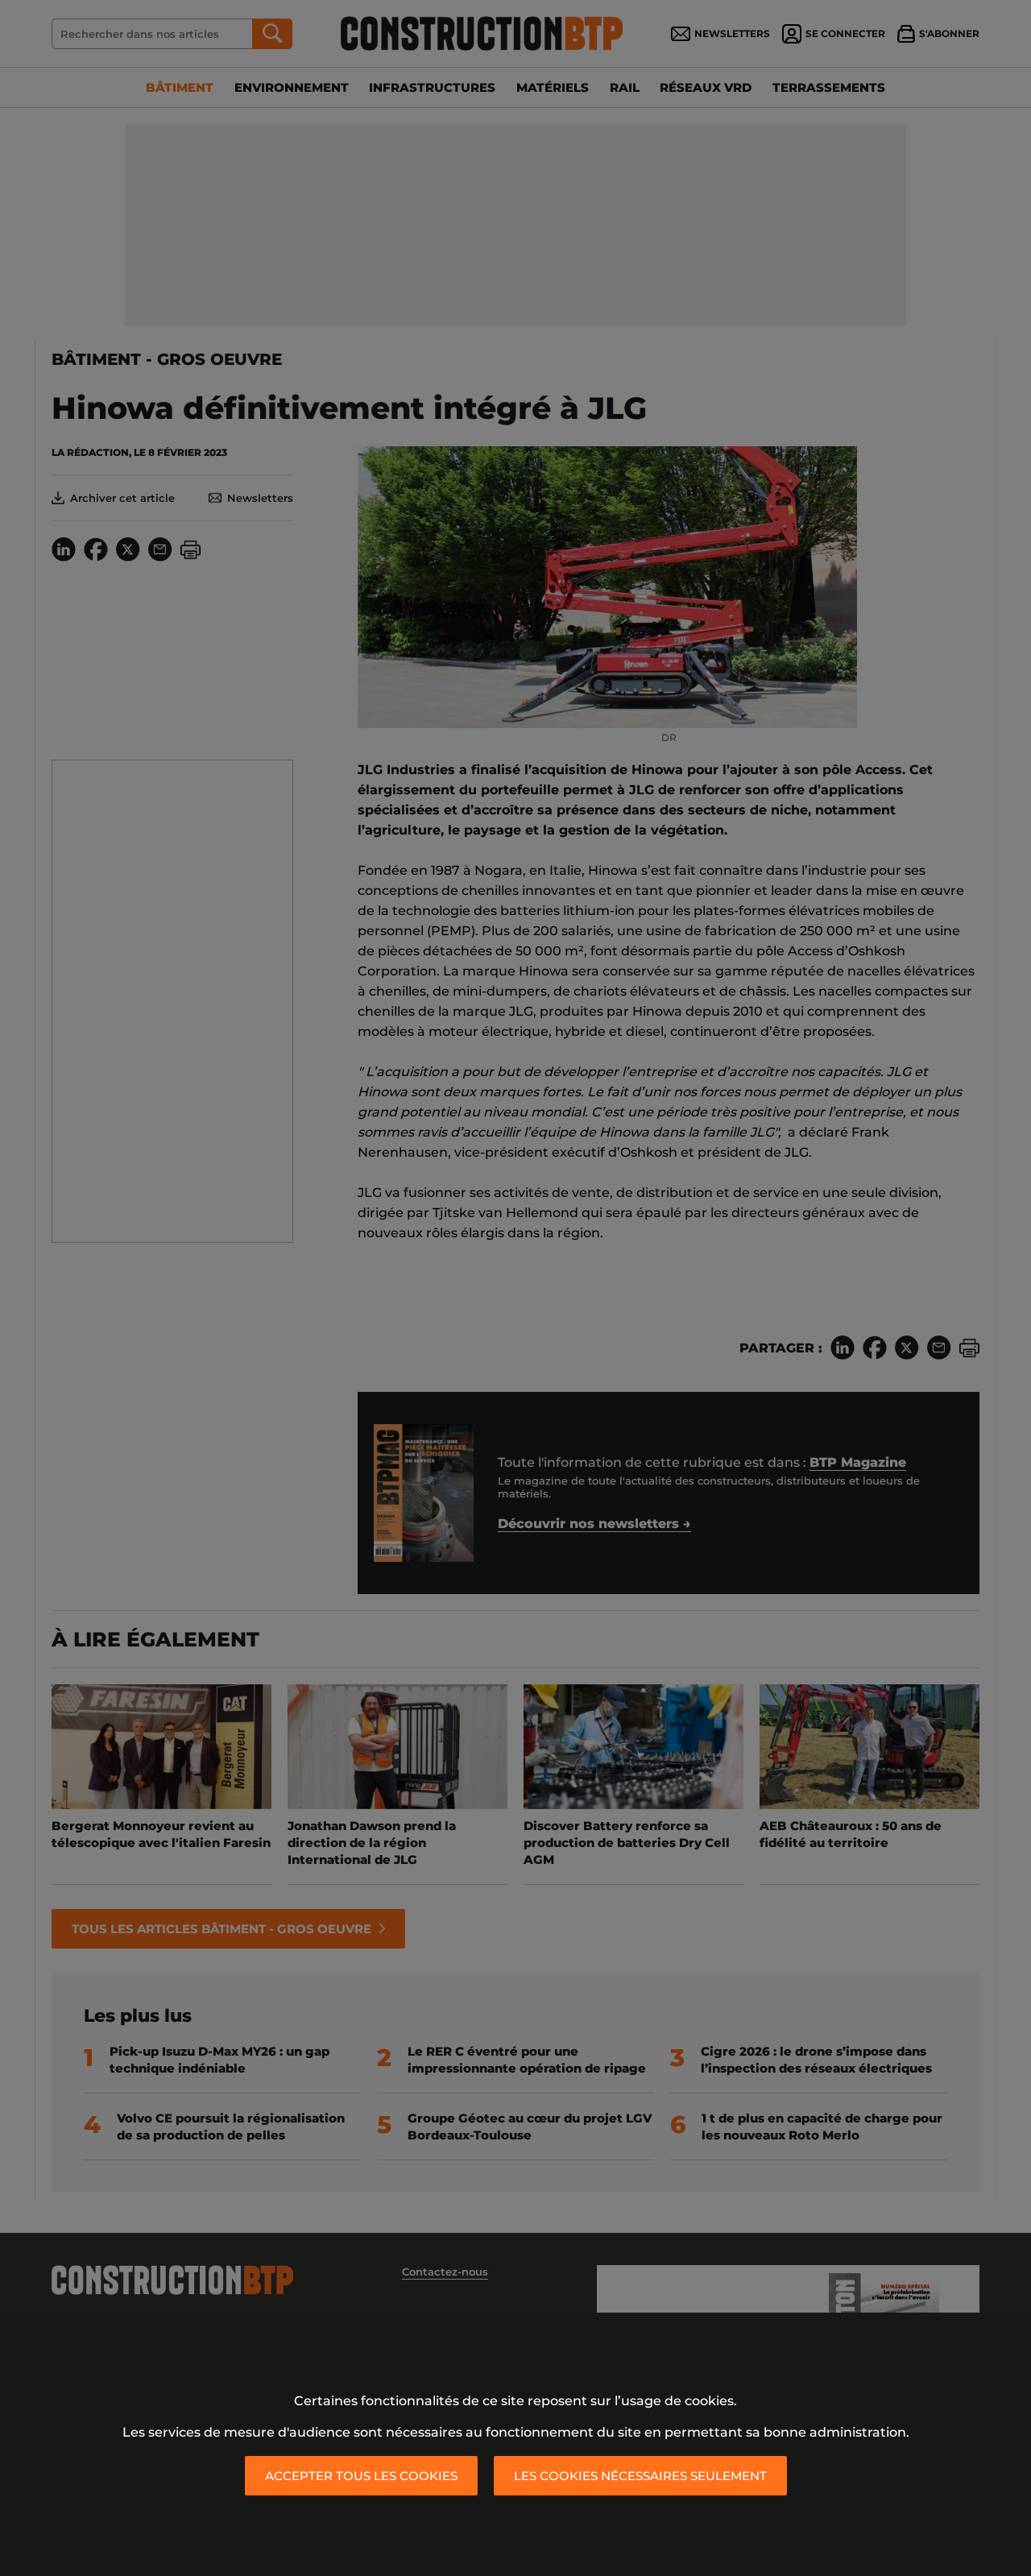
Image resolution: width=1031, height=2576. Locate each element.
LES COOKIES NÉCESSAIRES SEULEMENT (640, 2476)
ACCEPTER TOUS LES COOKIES (361, 2476)
